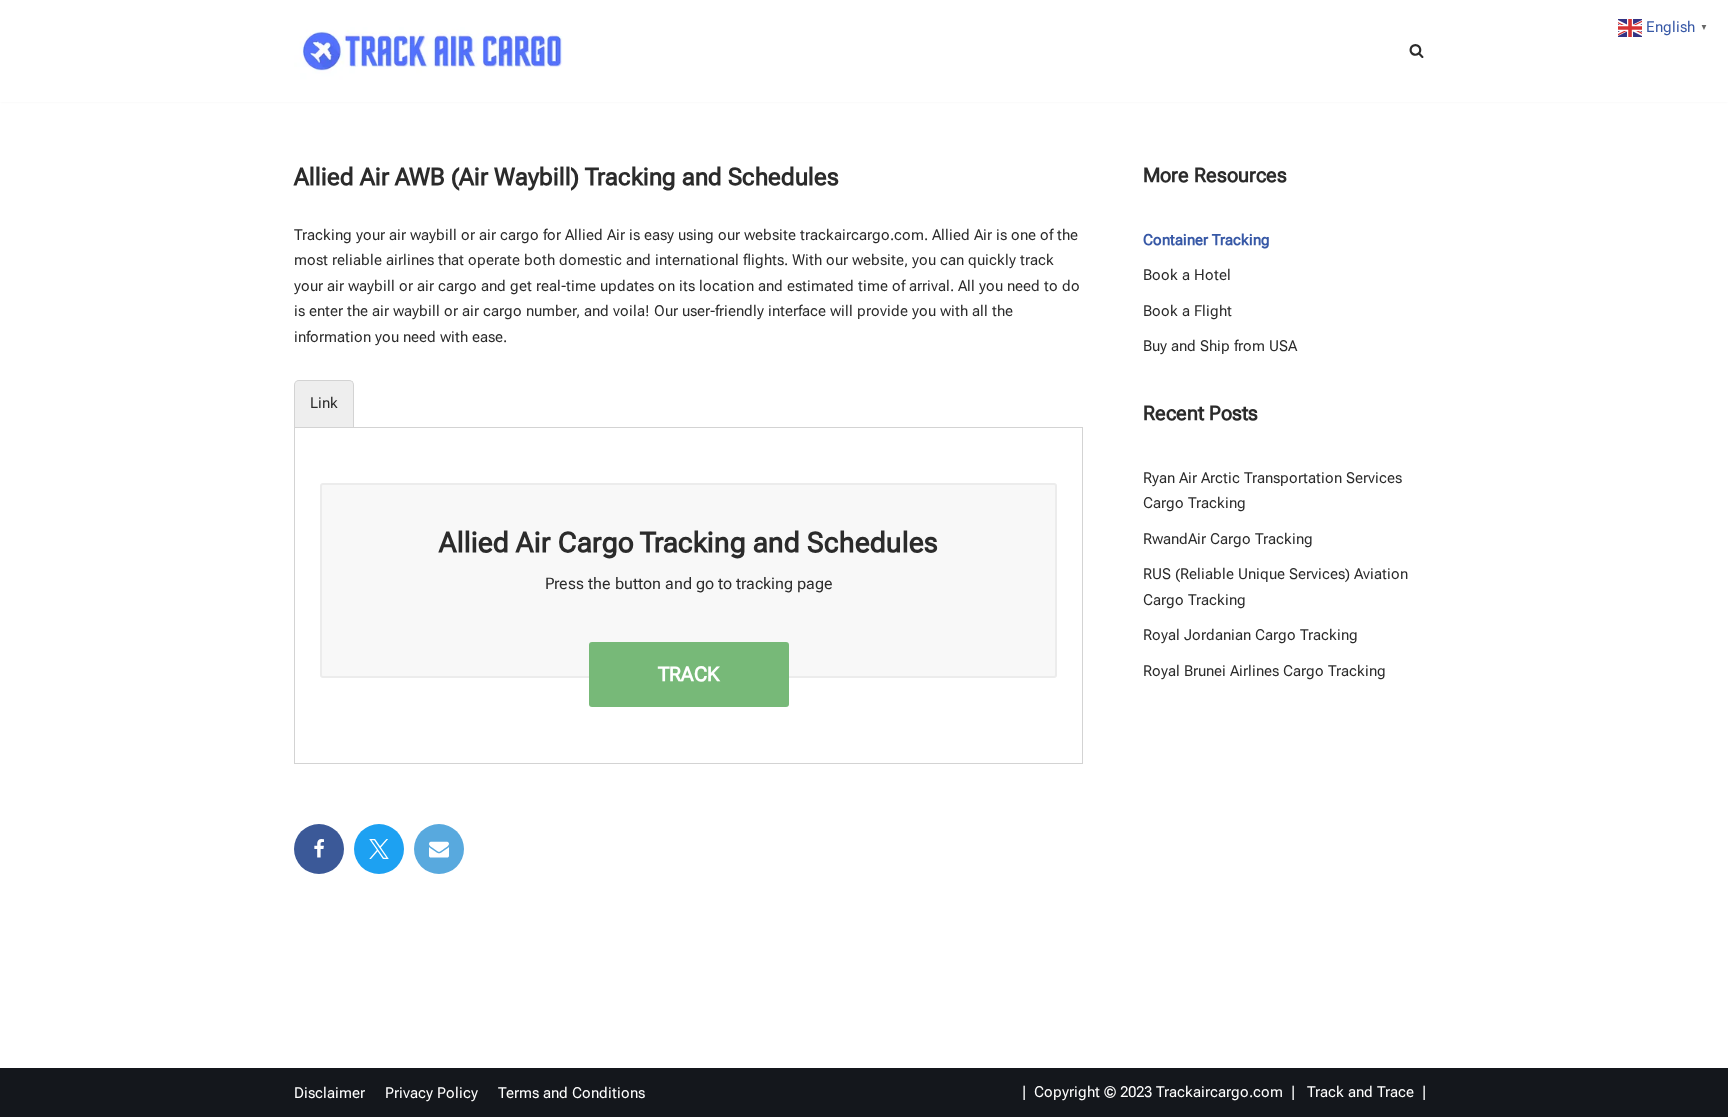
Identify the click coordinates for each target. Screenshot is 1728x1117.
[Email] (439, 849)
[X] (379, 849)
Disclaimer (329, 1093)
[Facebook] (319, 849)
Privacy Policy (431, 1093)
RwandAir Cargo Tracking (1228, 539)
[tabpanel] (688, 580)
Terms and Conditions (571, 1093)
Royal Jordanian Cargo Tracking (1250, 635)
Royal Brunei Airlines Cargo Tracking (1264, 671)
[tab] (324, 403)
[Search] (1416, 50)
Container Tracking (1206, 240)
